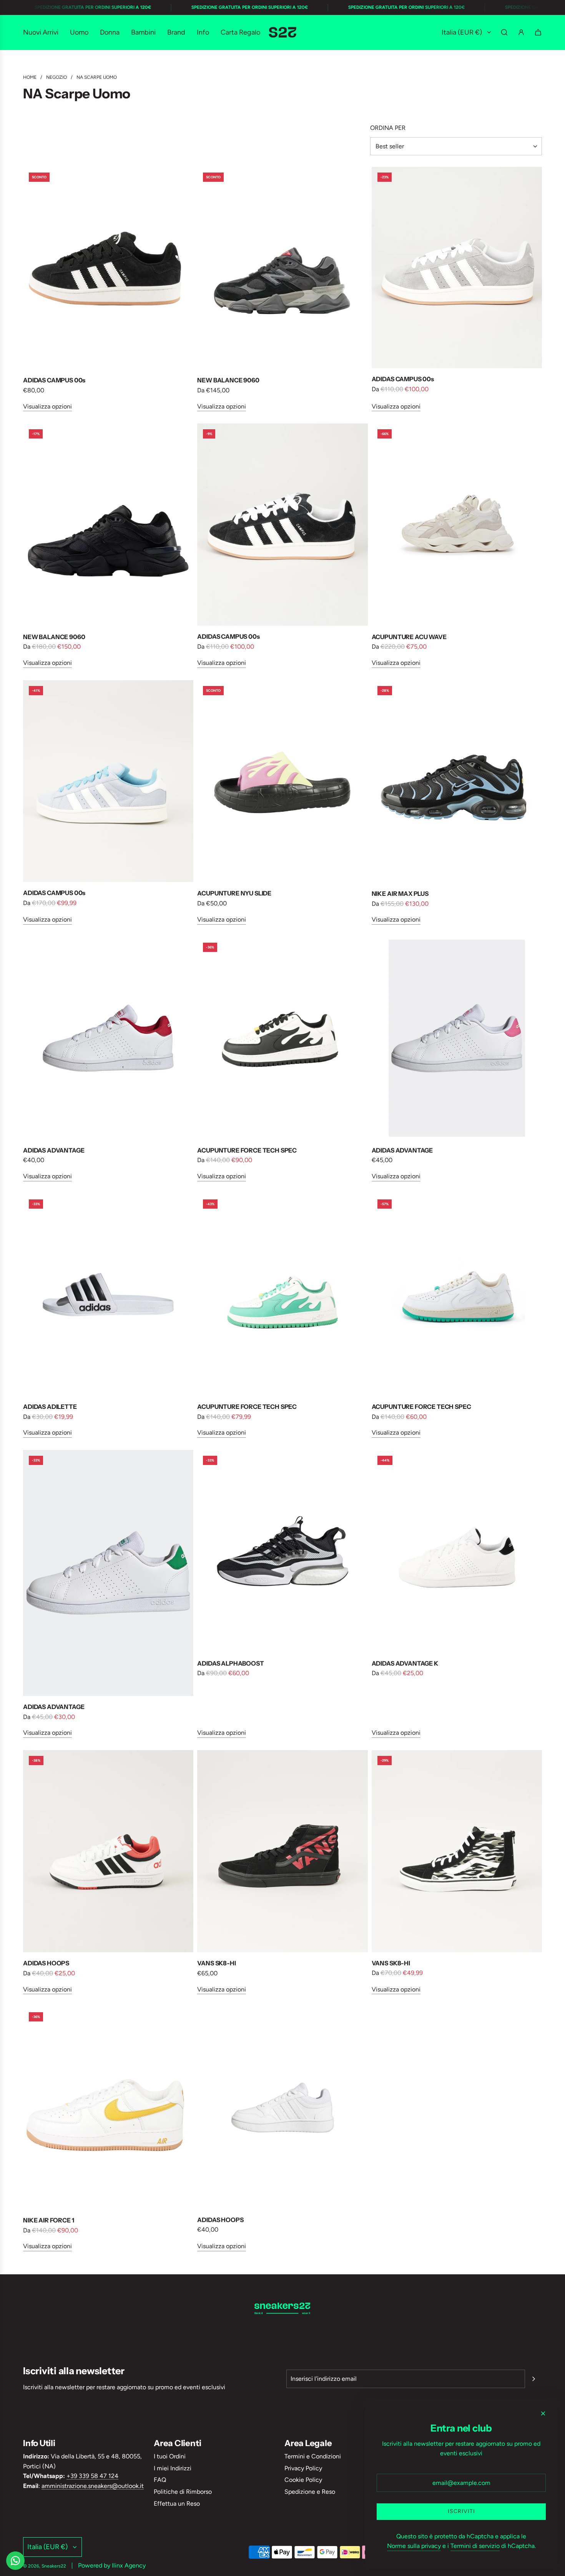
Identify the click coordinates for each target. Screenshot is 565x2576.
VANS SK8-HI (216, 1963)
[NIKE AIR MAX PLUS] (457, 782)
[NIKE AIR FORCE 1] (108, 2108)
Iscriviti (461, 2511)
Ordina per (388, 128)
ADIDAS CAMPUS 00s (54, 380)
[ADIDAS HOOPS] (108, 1851)
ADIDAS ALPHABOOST (230, 1663)
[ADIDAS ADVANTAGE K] (457, 1551)
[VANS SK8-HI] (282, 1851)
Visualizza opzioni (47, 406)
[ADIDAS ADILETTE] (108, 1295)
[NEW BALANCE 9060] (282, 268)
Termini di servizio (475, 2546)
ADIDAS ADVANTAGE (54, 1150)
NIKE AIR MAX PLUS (400, 894)
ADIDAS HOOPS (46, 1963)
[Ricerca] (504, 32)
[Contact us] (15, 2561)
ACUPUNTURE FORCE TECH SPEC (247, 1150)
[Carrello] (538, 32)
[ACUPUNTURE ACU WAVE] (457, 525)
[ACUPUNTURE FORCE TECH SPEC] (282, 1038)
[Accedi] (521, 32)
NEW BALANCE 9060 (228, 380)
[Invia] (533, 2379)
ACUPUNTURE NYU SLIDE (234, 893)
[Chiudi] (543, 2413)
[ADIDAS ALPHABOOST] (282, 1551)
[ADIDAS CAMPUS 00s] (108, 268)
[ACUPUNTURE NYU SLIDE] (282, 781)
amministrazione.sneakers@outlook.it (93, 2486)
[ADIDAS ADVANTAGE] (108, 1038)
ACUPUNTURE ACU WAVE (409, 637)
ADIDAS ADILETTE (50, 1407)
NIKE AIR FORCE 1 (48, 2220)
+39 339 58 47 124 (92, 2476)
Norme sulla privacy (414, 2546)
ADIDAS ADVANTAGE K (405, 1663)
